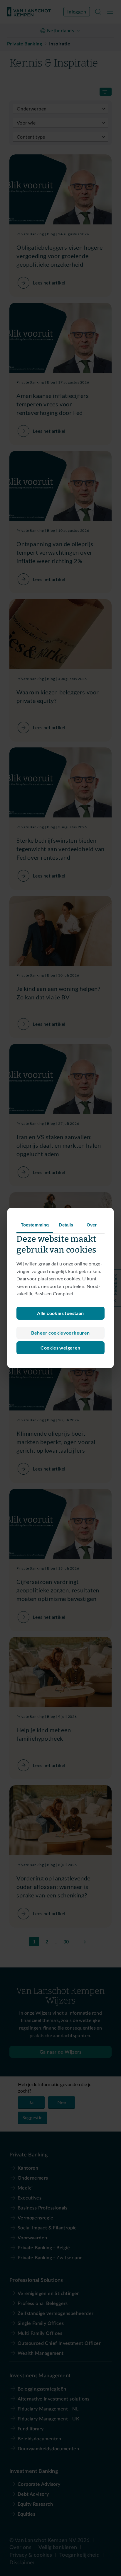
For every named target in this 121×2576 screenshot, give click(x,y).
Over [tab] (92, 1225)
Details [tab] (66, 1225)
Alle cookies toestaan (60, 1313)
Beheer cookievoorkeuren (60, 1333)
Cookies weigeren (60, 1348)
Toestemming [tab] (35, 1225)
